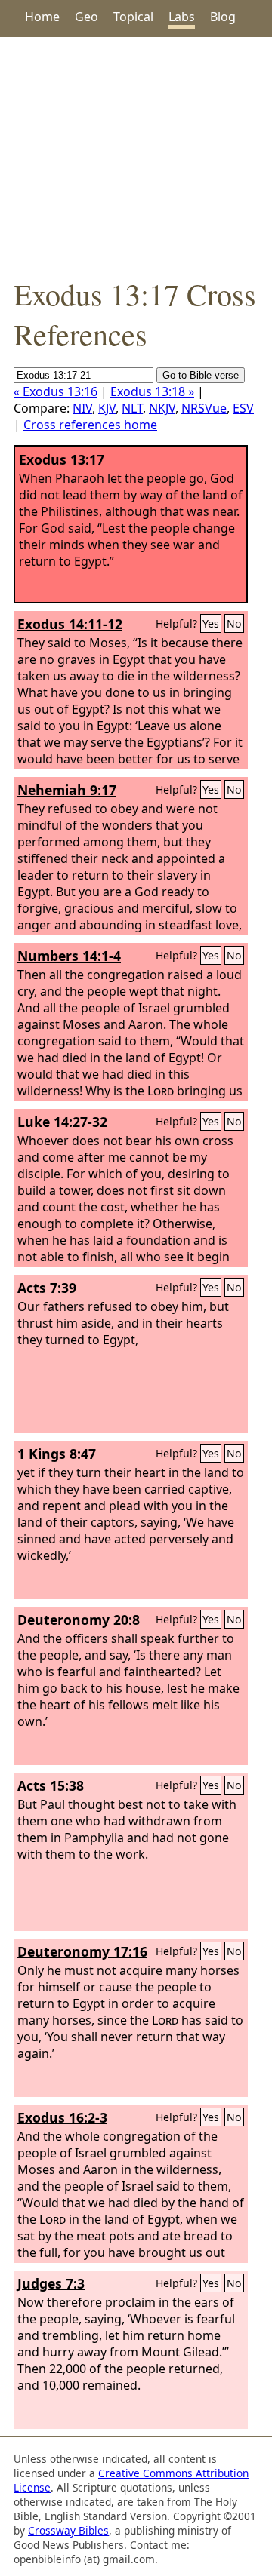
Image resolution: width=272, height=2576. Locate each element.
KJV (107, 408)
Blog (223, 17)
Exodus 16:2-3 (62, 2117)
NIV (82, 408)
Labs (182, 17)
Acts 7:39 (47, 1288)
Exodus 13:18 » (152, 391)
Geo (87, 17)
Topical (133, 17)
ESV (243, 408)
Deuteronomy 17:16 (82, 1951)
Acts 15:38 (51, 1785)
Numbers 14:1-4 (69, 956)
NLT (132, 408)
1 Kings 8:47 (57, 1454)
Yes (211, 623)
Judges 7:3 (51, 2283)
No (234, 623)
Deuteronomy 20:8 (79, 1620)
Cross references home (90, 425)
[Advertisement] (136, 155)
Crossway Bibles (68, 2530)
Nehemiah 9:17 (67, 790)
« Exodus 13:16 (56, 391)
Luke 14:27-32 (62, 1122)
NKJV (162, 408)
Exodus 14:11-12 (70, 624)
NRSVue (204, 408)
